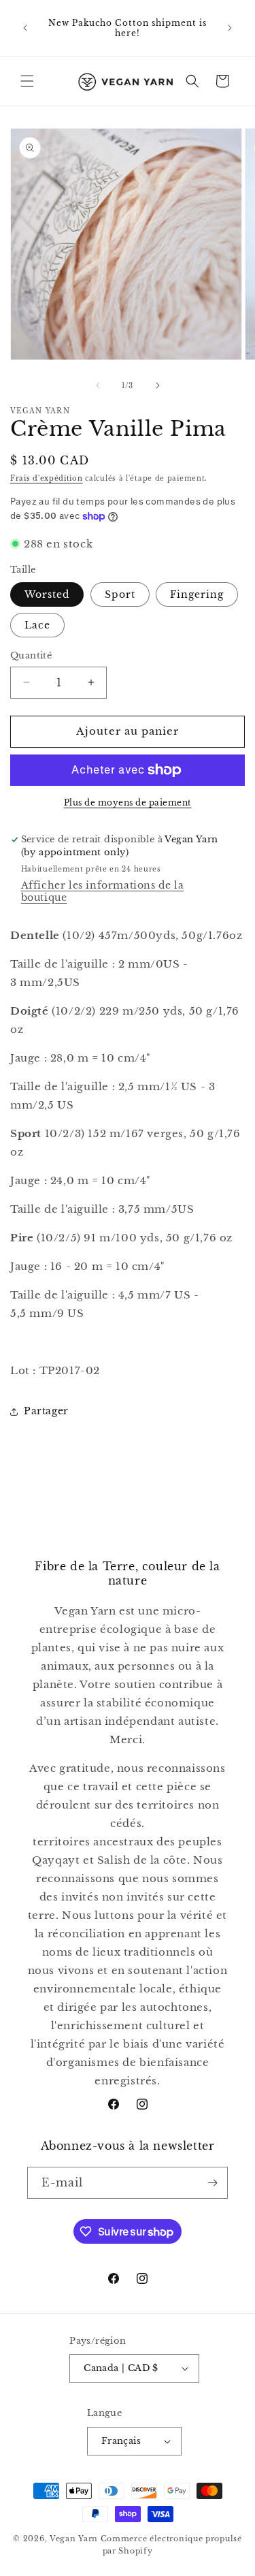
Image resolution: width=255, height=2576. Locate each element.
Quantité (31, 655)
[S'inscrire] (212, 2183)
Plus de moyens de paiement (128, 802)
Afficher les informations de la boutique (103, 891)
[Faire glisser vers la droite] (158, 385)
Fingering (197, 594)
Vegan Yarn (74, 2539)
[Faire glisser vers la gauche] (98, 385)
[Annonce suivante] (230, 28)
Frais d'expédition (47, 478)
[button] (27, 81)
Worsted (47, 594)
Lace (37, 625)
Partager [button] (46, 1411)
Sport (120, 594)
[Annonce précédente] (25, 28)
